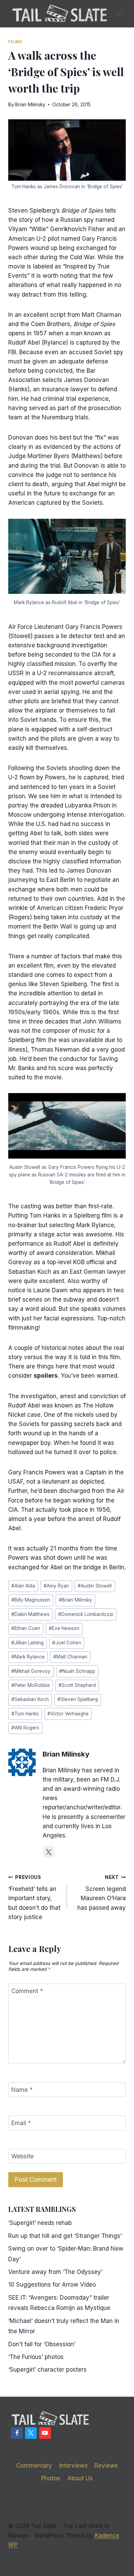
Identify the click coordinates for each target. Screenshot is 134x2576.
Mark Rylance (28, 1657)
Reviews (106, 2466)
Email (21, 2123)
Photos (51, 2478)
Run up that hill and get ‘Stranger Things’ (65, 2236)
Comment (27, 1991)
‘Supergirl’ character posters (47, 2370)
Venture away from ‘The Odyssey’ (55, 2272)
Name (22, 2090)
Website (23, 2156)
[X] (31, 2433)
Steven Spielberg (78, 1699)
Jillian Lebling (27, 1643)
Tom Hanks (25, 1714)
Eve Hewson (64, 1628)
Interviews (73, 2466)
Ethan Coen (26, 1628)
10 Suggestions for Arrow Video (52, 2285)
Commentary (34, 2466)
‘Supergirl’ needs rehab (40, 2223)
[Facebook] (17, 2433)
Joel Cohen (67, 1643)
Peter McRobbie (31, 1685)
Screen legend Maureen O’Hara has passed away (102, 1893)
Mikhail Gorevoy (31, 1671)
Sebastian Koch (30, 1699)
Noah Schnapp (77, 1671)
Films (15, 42)
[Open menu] (119, 14)
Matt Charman (70, 1657)
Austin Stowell (95, 1586)
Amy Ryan (56, 1586)
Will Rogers (25, 1728)
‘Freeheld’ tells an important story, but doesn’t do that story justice (34, 1897)
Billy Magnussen (31, 1600)
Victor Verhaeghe (68, 1714)
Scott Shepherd (77, 1685)
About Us (80, 2478)
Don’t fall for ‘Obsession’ (42, 2344)
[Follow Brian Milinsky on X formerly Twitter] (48, 1852)
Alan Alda (23, 1586)
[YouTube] (45, 2433)
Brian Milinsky (30, 105)
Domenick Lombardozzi (86, 1614)
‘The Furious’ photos (36, 2357)
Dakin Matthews (30, 1614)
